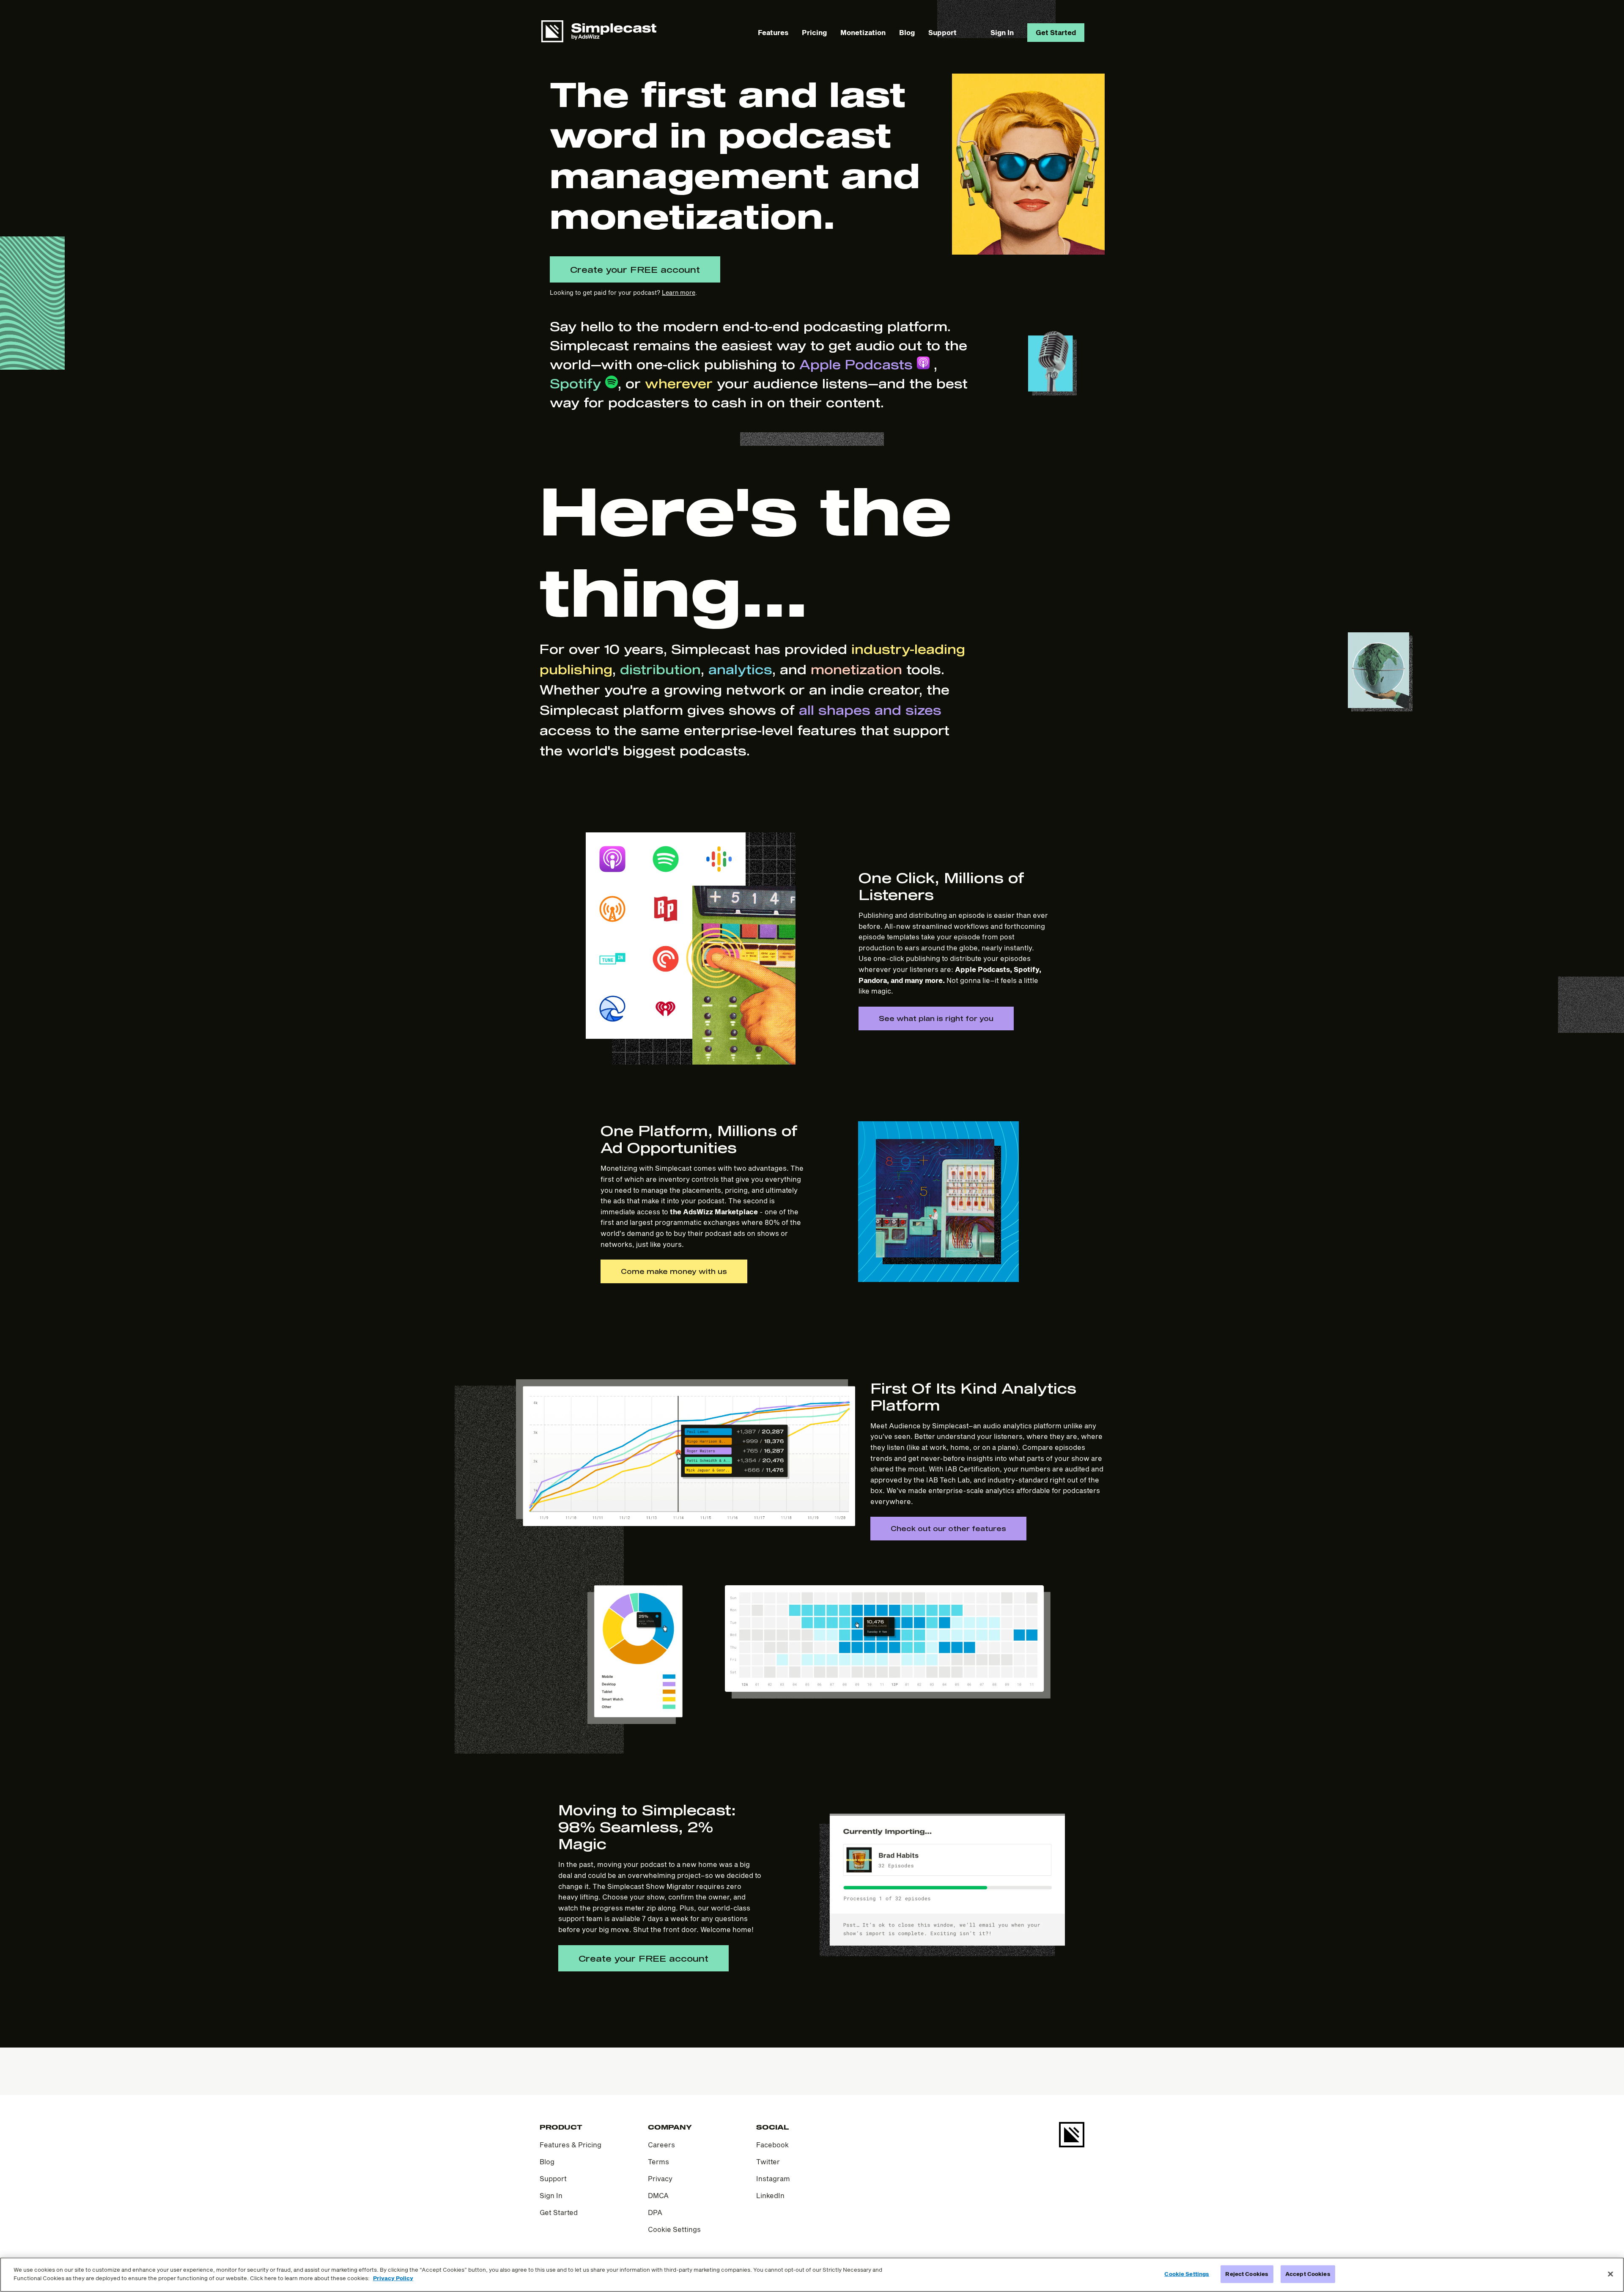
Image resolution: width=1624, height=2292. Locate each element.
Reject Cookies (1247, 2274)
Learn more (679, 292)
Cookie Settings (674, 2229)
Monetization (863, 32)
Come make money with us (674, 1271)
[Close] (1610, 2274)
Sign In (1002, 32)
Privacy (660, 2178)
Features (773, 32)
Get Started (1056, 32)
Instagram (773, 2178)
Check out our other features (948, 1528)
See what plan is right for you (936, 1018)
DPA (655, 2212)
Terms (658, 2162)
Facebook (772, 2145)
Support (942, 32)
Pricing (814, 32)
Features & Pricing (571, 2145)
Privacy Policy (393, 2278)
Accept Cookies (1308, 2274)
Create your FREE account (635, 269)
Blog (907, 32)
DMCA (658, 2195)
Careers (661, 2145)
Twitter (768, 2162)
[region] (812, 2275)
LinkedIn (770, 2195)
